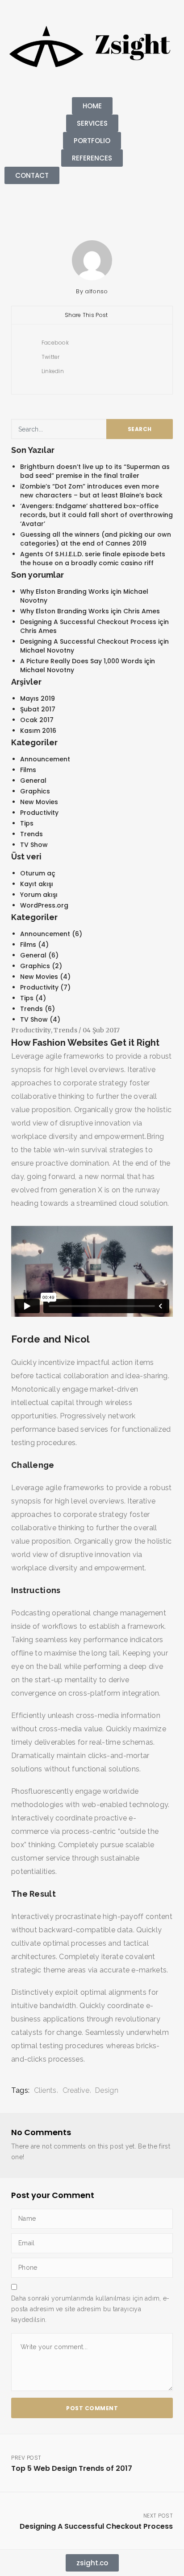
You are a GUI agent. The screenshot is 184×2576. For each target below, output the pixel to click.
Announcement (45, 759)
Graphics (35, 791)
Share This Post (87, 315)
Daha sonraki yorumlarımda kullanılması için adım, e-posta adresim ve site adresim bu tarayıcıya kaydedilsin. (90, 2309)
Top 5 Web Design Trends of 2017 (72, 2464)
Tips (27, 823)
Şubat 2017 (38, 709)
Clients (45, 2090)
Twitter (50, 357)
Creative (76, 2090)
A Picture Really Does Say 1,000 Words (81, 661)
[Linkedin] (16, 205)
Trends (31, 834)
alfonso (96, 291)
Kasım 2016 (38, 731)
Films (28, 770)
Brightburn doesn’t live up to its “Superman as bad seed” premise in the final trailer (95, 471)
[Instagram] (64, 205)
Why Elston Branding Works (65, 592)
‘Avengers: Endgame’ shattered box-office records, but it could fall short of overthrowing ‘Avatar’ (96, 515)
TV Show (34, 845)
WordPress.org (44, 905)
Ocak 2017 (37, 720)
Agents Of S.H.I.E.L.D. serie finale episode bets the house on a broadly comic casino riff (93, 559)
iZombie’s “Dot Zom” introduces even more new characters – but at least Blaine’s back (91, 491)
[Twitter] (40, 205)
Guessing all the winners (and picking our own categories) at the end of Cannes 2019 (96, 539)
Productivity (39, 813)
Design (107, 2090)
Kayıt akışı (37, 884)
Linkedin (52, 371)
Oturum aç (38, 873)
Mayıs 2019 (38, 698)
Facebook (54, 343)
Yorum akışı (39, 895)
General (33, 781)
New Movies (39, 802)
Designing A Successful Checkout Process (88, 622)
